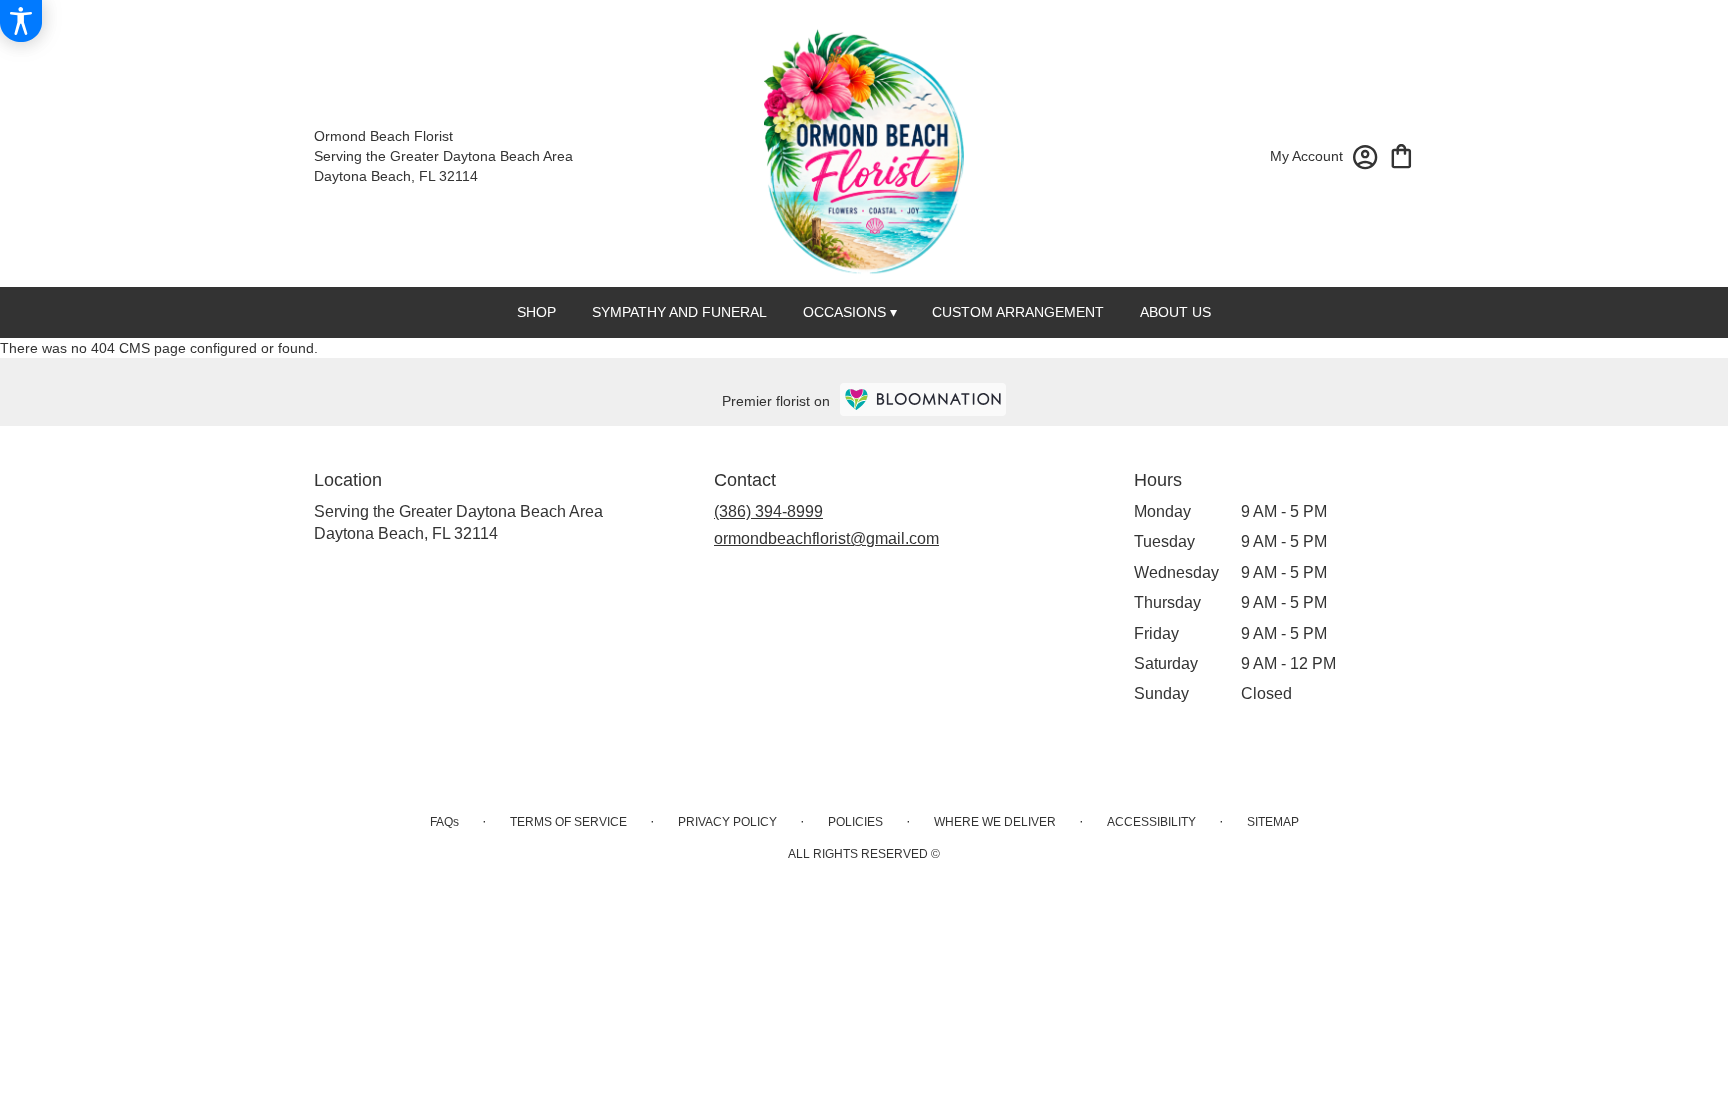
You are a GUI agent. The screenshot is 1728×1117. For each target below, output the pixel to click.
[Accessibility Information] (21, 21)
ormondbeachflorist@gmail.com (826, 538)
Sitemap (1273, 822)
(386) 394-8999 (768, 511)
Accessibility (1151, 822)
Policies (855, 822)
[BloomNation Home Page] (923, 399)
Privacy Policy (727, 822)
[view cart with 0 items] (1401, 154)
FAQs (444, 822)
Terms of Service (568, 822)
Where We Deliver (995, 822)
